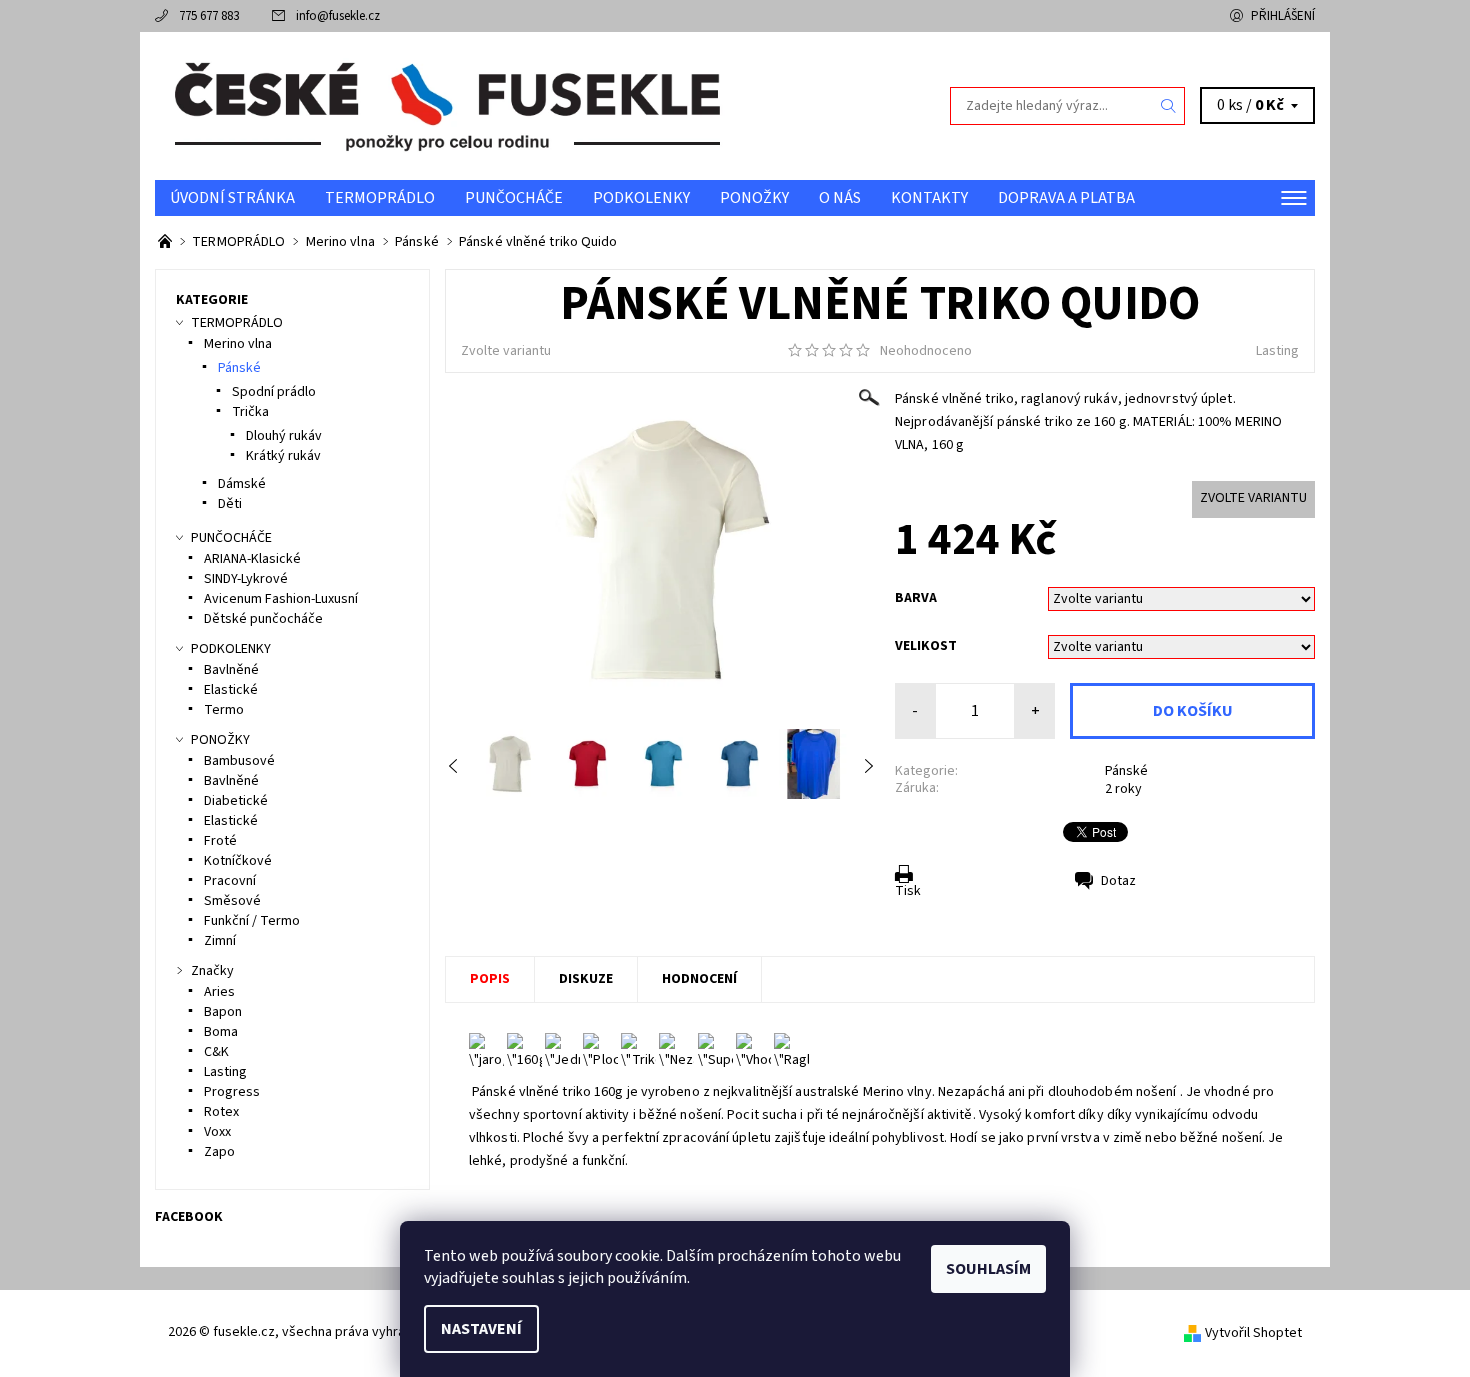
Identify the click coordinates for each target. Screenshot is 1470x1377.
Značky (212, 971)
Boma (221, 1032)
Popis (490, 979)
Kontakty (929, 198)
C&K (216, 1052)
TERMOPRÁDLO (380, 198)
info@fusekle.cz (338, 16)
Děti (230, 504)
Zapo (219, 1152)
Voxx (217, 1132)
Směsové (232, 901)
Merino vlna (238, 344)
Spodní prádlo (274, 392)
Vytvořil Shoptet (1253, 1333)
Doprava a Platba (1066, 198)
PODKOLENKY (641, 198)
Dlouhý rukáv (284, 436)
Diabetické (236, 801)
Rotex (221, 1112)
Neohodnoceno (926, 351)
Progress (232, 1092)
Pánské (1126, 771)
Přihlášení (1283, 16)
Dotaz (1118, 881)
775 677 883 (209, 16)
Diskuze (586, 979)
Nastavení (481, 1329)
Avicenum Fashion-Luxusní (281, 599)
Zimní (220, 941)
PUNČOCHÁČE (514, 198)
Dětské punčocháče (263, 619)
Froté (220, 841)
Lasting (1277, 351)
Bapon (223, 1012)
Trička (250, 412)
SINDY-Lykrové (246, 579)
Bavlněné (231, 670)
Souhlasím (988, 1269)
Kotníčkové (238, 861)
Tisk (908, 891)
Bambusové (239, 761)
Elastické (231, 690)
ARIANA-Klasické (252, 559)
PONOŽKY (754, 198)
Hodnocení (699, 979)
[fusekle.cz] (445, 105)
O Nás (840, 198)
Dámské (242, 484)
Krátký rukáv (283, 456)
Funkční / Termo (252, 921)
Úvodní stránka (232, 198)
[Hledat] (1169, 106)
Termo (224, 710)
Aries (219, 992)
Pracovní (230, 881)
